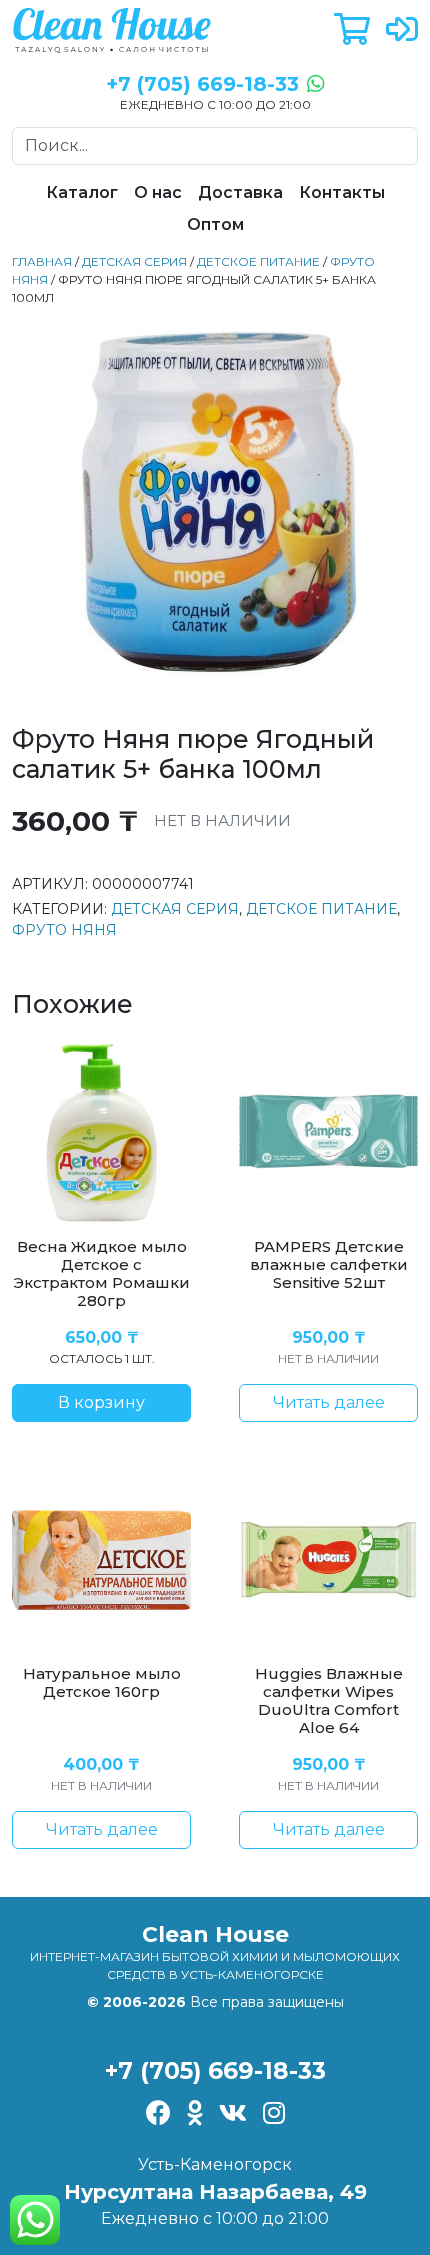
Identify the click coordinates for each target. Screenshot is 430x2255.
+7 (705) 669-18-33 (215, 2070)
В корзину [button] (101, 1402)
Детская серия (134, 261)
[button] (352, 30)
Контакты (342, 192)
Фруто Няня (64, 930)
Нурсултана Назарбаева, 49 (215, 2192)
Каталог (82, 192)
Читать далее (329, 1402)
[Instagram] (274, 2114)
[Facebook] (158, 2114)
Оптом (215, 224)
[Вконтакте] (233, 2114)
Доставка (240, 192)
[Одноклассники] (195, 2114)
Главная (42, 261)
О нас (158, 192)
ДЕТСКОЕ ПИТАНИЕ (258, 261)
